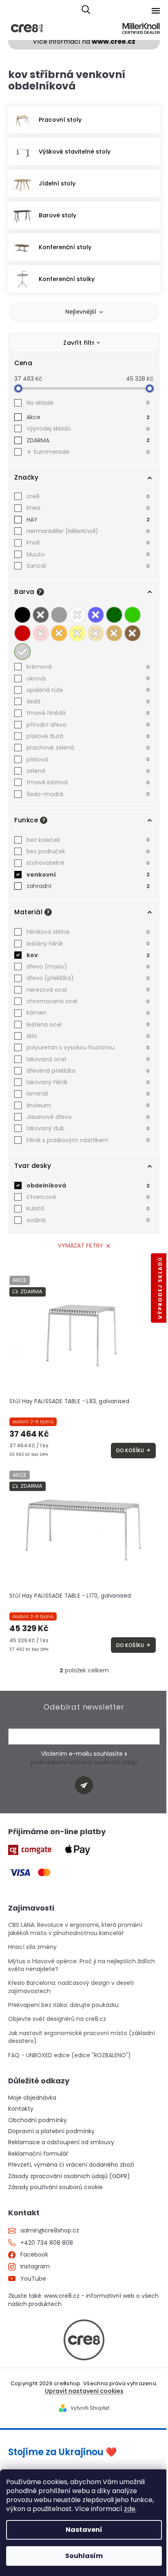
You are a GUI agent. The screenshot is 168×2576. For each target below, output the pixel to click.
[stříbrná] (22, 652)
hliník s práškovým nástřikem (88, 1140)
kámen (88, 1013)
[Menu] (156, 11)
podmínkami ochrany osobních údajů (84, 1762)
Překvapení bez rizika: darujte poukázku (63, 2005)
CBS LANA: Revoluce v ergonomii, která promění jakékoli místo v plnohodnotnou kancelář (75, 1929)
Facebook (34, 2255)
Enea (88, 508)
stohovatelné (88, 863)
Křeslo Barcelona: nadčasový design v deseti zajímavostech (71, 1987)
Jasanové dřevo (88, 1117)
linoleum (88, 1105)
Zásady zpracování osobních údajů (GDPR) (69, 2176)
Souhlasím (84, 2556)
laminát (88, 1094)
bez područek (88, 851)
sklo (88, 1036)
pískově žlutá (88, 736)
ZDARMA (88, 440)
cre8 (88, 496)
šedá (88, 701)
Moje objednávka (32, 2098)
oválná (88, 1220)
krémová (88, 667)
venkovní (88, 875)
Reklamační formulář (38, 2154)
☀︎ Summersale (88, 452)
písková (88, 759)
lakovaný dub (88, 1128)
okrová (88, 679)
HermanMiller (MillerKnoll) (88, 531)
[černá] (22, 615)
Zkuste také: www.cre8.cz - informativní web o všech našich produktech (83, 2300)
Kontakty (21, 2109)
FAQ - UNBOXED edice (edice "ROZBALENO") (70, 2055)
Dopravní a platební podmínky (51, 2131)
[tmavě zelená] (114, 615)
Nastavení (84, 2530)
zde (130, 2509)
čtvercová (88, 1197)
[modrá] (96, 615)
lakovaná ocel (88, 1059)
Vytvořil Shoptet (90, 2408)
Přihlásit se (87, 1786)
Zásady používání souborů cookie (55, 2187)
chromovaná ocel (88, 1001)
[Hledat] (86, 10)
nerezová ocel (88, 990)
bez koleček (88, 840)
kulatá (88, 1208)
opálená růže (88, 690)
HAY (88, 520)
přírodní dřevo (88, 725)
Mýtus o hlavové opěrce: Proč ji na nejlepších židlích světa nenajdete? (82, 1965)
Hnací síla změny (32, 1947)
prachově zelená (88, 748)
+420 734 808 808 (47, 2243)
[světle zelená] (133, 615)
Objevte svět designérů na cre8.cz (57, 2019)
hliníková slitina (88, 932)
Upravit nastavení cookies (84, 2391)
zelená (88, 771)
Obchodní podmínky (38, 2120)
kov (88, 955)
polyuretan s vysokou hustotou (88, 1047)
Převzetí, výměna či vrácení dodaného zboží (71, 2165)
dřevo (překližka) (88, 978)
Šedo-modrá (88, 794)
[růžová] (41, 633)
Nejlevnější (81, 312)
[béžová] (96, 633)
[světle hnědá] (114, 633)
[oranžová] (59, 633)
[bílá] (77, 615)
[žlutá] (77, 633)
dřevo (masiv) (88, 967)
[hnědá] (133, 633)
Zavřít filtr (79, 343)
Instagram (35, 2267)
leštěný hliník (88, 944)
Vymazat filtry (81, 1246)
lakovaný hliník (88, 1082)
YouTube (33, 2279)
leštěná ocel (88, 1025)
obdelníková (88, 1185)
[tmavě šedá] (41, 615)
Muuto (88, 554)
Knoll (88, 542)
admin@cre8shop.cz (50, 2231)
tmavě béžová (88, 782)
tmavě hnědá (88, 713)
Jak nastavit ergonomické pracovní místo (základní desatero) (82, 2037)
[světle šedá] (59, 615)
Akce (88, 417)
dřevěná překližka (88, 1071)
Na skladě (88, 403)
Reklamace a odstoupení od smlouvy (61, 2142)
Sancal (88, 566)
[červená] (22, 633)
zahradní (88, 886)
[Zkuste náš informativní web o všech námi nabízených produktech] (84, 2340)
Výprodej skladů (88, 429)
